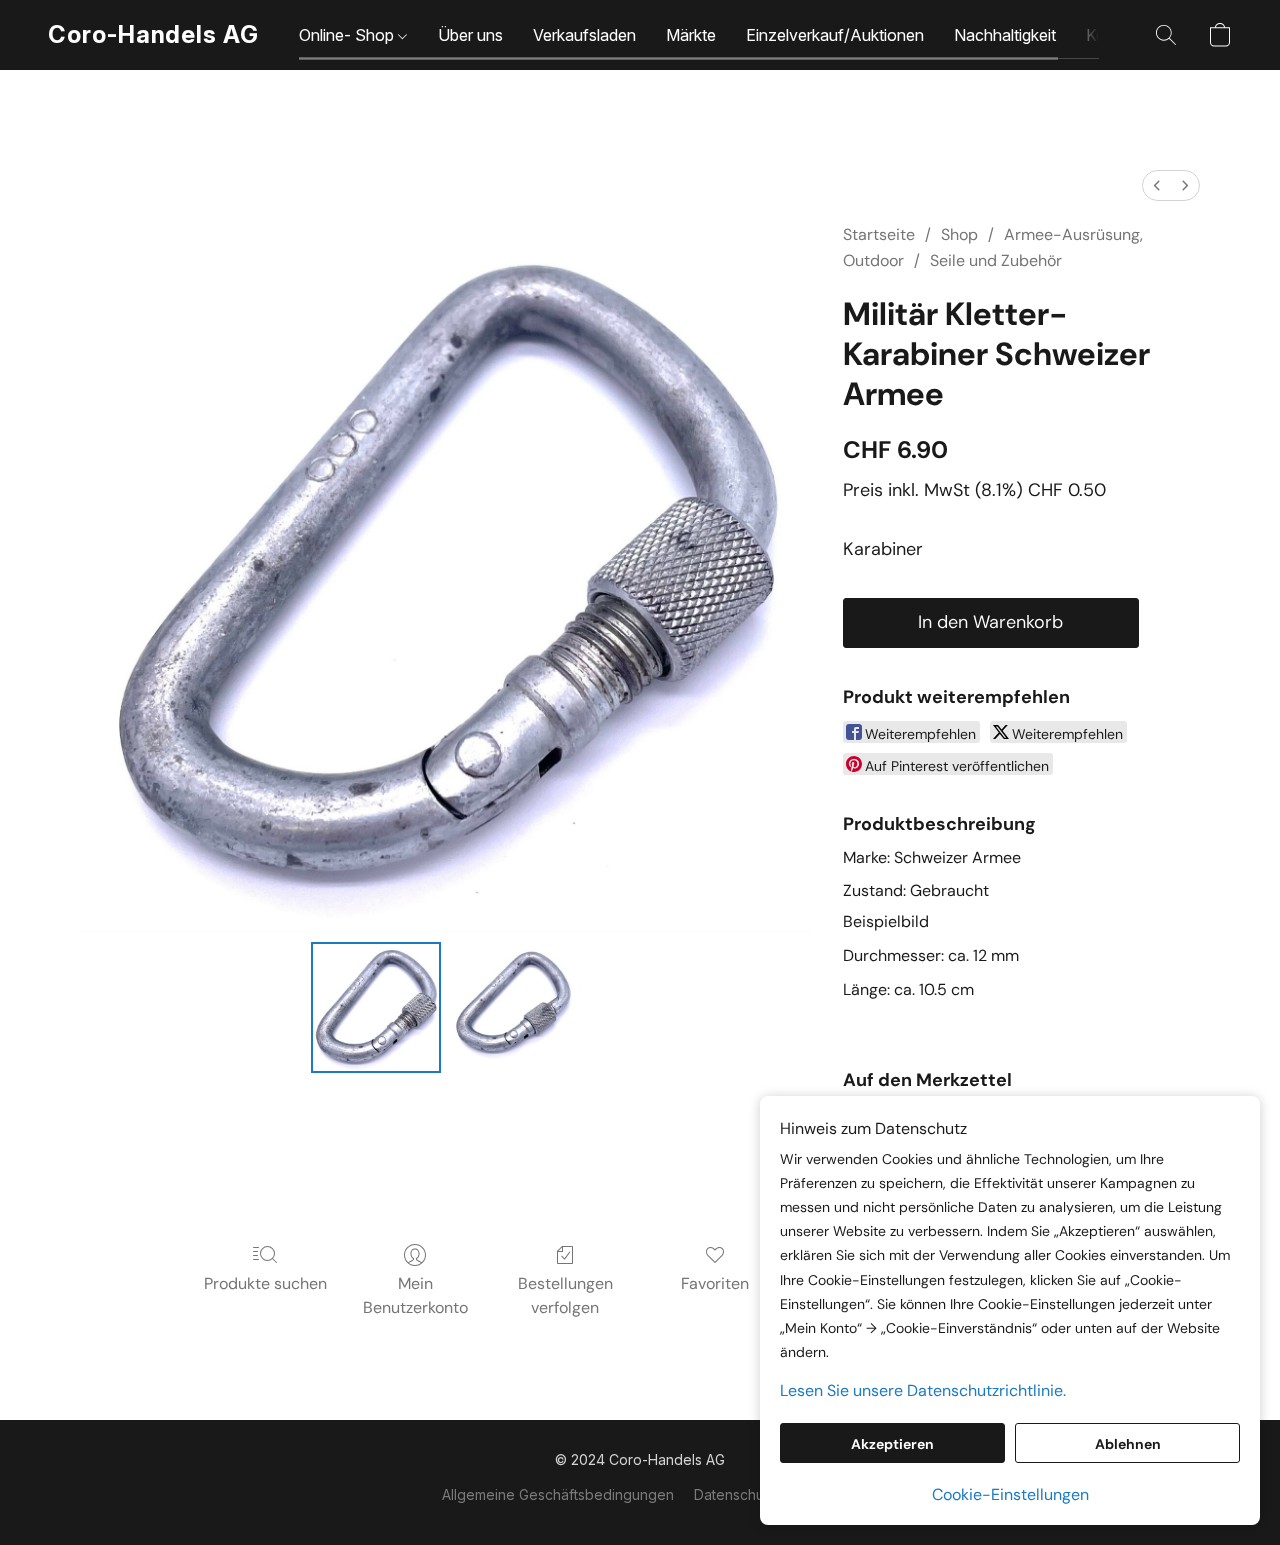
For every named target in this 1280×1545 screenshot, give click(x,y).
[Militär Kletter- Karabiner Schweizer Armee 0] (376, 1007)
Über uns (470, 35)
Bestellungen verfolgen (565, 1295)
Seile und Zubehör (996, 260)
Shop (959, 234)
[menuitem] (1157, 185)
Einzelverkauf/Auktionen (835, 35)
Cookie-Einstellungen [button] (1010, 1494)
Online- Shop (348, 35)
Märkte (691, 35)
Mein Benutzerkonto (415, 1295)
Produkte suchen (265, 1283)
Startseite (879, 234)
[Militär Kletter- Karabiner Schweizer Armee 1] (514, 1007)
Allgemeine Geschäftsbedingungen (558, 1494)
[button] (153, 35)
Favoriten (715, 1283)
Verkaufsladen (584, 35)
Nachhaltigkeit (1005, 35)
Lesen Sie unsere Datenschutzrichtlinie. (923, 1390)
